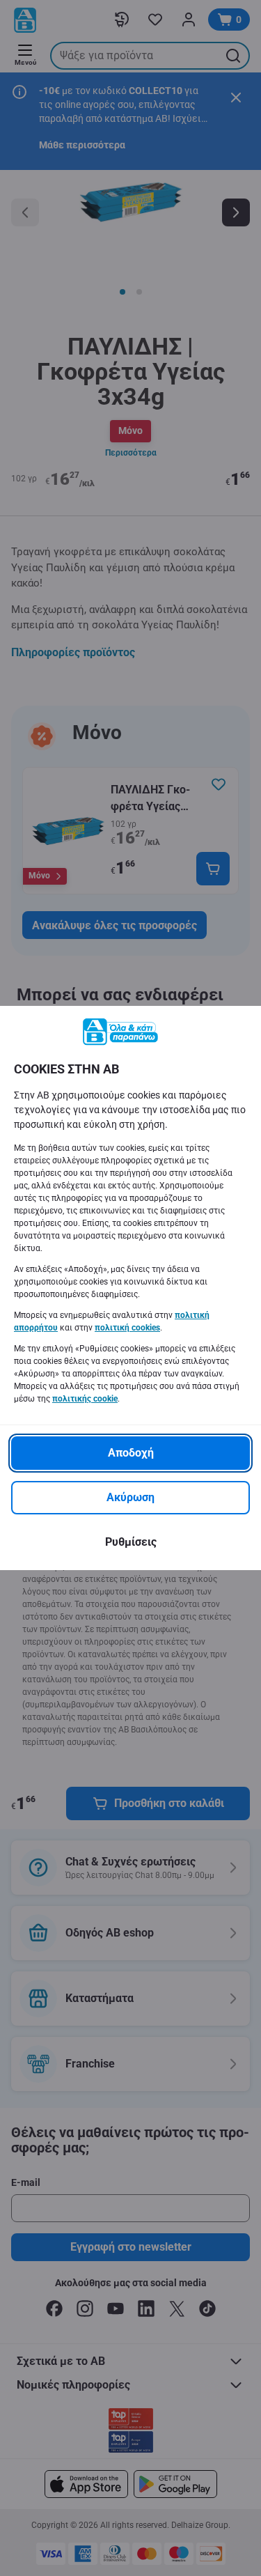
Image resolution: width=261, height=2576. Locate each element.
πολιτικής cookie (85, 1399)
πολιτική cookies (127, 1328)
